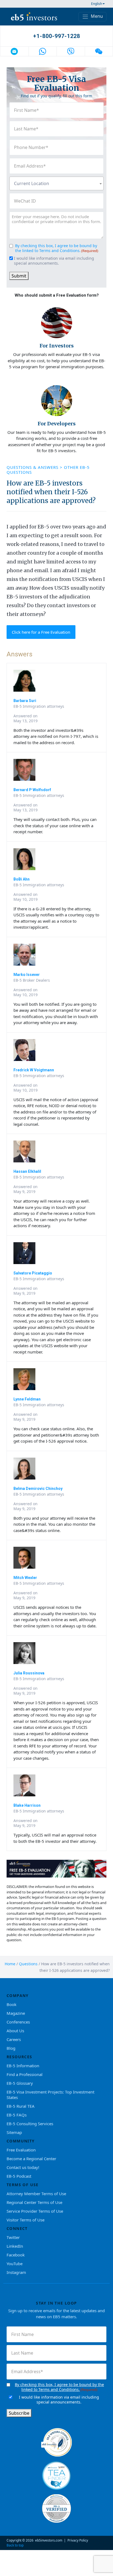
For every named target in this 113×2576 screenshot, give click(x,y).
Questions (28, 1964)
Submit (19, 276)
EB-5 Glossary (20, 2083)
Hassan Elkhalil (27, 1171)
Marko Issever (27, 975)
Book (12, 2004)
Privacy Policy (78, 2540)
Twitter (13, 2237)
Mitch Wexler (25, 1578)
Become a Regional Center (31, 2159)
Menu (96, 16)
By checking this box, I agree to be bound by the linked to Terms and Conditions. (56, 248)
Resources (19, 2057)
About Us (15, 2031)
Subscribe (19, 2413)
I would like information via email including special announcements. (54, 261)
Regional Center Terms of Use (34, 2202)
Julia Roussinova (29, 1673)
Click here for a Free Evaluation (41, 632)
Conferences (18, 2022)
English (97, 4)
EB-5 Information (23, 2066)
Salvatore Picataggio (33, 1273)
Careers (14, 2039)
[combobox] (56, 183)
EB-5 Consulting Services (30, 2124)
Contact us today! (23, 2167)
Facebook (16, 2255)
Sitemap (14, 2132)
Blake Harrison (27, 1805)
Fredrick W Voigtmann (34, 1070)
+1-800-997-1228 (57, 36)
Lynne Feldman (27, 1399)
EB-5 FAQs (17, 2115)
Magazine (16, 2013)
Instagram (16, 2272)
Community (21, 2141)
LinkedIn (15, 2246)
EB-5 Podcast (19, 2176)
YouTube (15, 2264)
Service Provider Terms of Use (35, 2211)
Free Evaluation (21, 2150)
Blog (11, 2048)
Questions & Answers (33, 467)
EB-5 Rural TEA (21, 2106)
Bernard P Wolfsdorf (32, 790)
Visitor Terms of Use (26, 2220)
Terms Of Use (23, 2185)
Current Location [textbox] (32, 183)
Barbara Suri (25, 701)
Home (10, 1964)
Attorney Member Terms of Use (36, 2194)
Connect (17, 2228)
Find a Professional (25, 2074)
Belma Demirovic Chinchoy (38, 1489)
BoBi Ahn (22, 879)
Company (18, 1995)
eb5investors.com (49, 2540)
